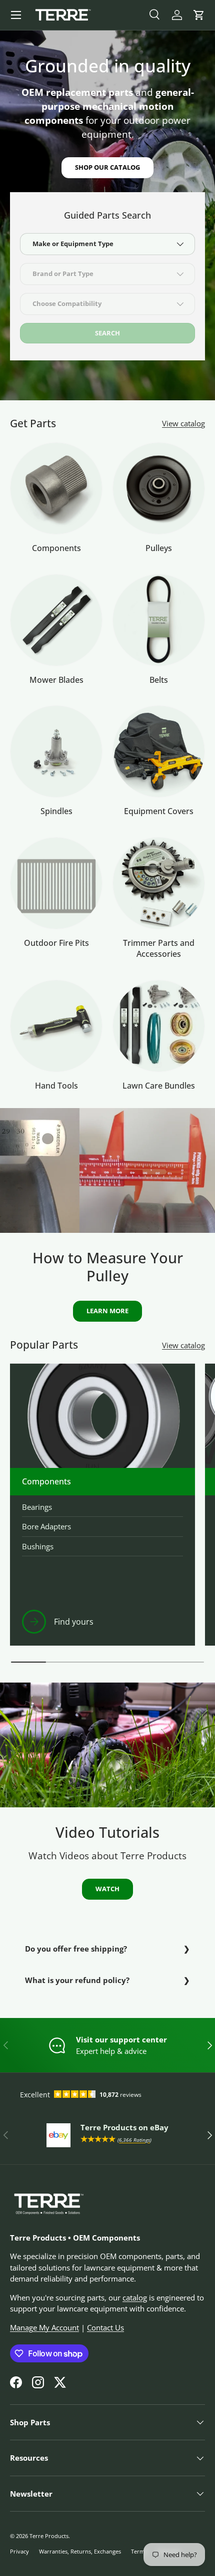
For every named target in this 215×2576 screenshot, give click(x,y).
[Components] (56, 488)
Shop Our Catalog (107, 167)
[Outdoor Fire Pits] (56, 883)
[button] (199, 15)
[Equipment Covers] (159, 751)
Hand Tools (56, 1086)
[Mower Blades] (56, 620)
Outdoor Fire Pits (56, 943)
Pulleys (159, 548)
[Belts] (159, 620)
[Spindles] (56, 751)
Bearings (37, 1507)
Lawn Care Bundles (159, 1086)
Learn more (107, 1311)
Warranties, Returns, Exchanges (80, 2551)
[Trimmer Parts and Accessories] (159, 883)
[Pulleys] (159, 488)
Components (56, 548)
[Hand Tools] (56, 1026)
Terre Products (49, 2536)
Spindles (56, 811)
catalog (135, 2297)
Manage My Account (44, 2327)
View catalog (183, 423)
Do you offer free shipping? (76, 1949)
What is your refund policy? (77, 1980)
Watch (107, 1889)
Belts (159, 680)
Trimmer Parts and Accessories (159, 948)
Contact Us (105, 2327)
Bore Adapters (46, 1526)
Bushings (38, 1546)
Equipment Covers (159, 811)
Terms (139, 2551)
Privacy (19, 2551)
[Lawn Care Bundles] (159, 1026)
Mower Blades (56, 680)
